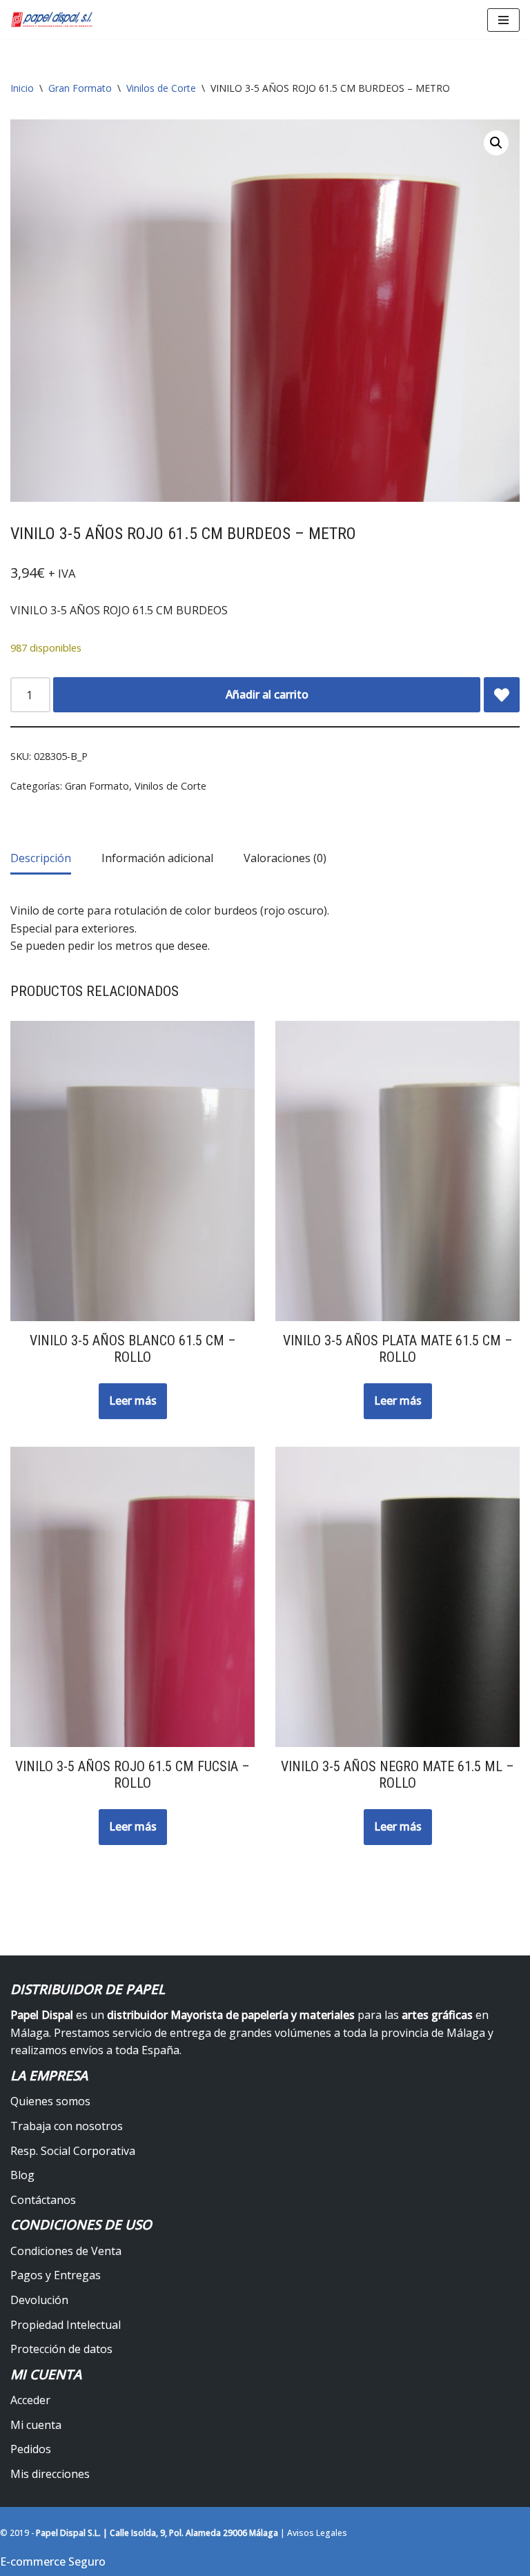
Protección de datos (61, 2349)
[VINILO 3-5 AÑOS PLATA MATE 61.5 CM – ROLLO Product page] (398, 1171)
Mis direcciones (50, 2474)
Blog (22, 2175)
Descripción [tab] (41, 858)
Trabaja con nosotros (67, 2126)
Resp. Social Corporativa (73, 2151)
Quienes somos (50, 2101)
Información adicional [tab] (157, 858)
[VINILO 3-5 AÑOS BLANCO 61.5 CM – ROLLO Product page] (133, 1171)
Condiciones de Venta (66, 2251)
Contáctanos (43, 2200)
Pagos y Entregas (56, 2275)
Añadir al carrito (267, 694)
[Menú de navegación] (503, 20)
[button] (496, 143)
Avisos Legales (317, 2533)
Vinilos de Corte (161, 88)
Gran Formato (80, 88)
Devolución (39, 2300)
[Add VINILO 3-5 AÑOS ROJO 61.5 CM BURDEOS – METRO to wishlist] (502, 695)
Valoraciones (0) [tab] (285, 858)
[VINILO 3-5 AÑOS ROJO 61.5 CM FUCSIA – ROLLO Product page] (133, 1597)
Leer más (133, 1401)
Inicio (22, 88)
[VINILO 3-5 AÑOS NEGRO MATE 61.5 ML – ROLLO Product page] (398, 1597)
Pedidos (31, 2449)
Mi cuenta (36, 2425)
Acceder (30, 2400)
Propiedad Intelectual (66, 2325)
